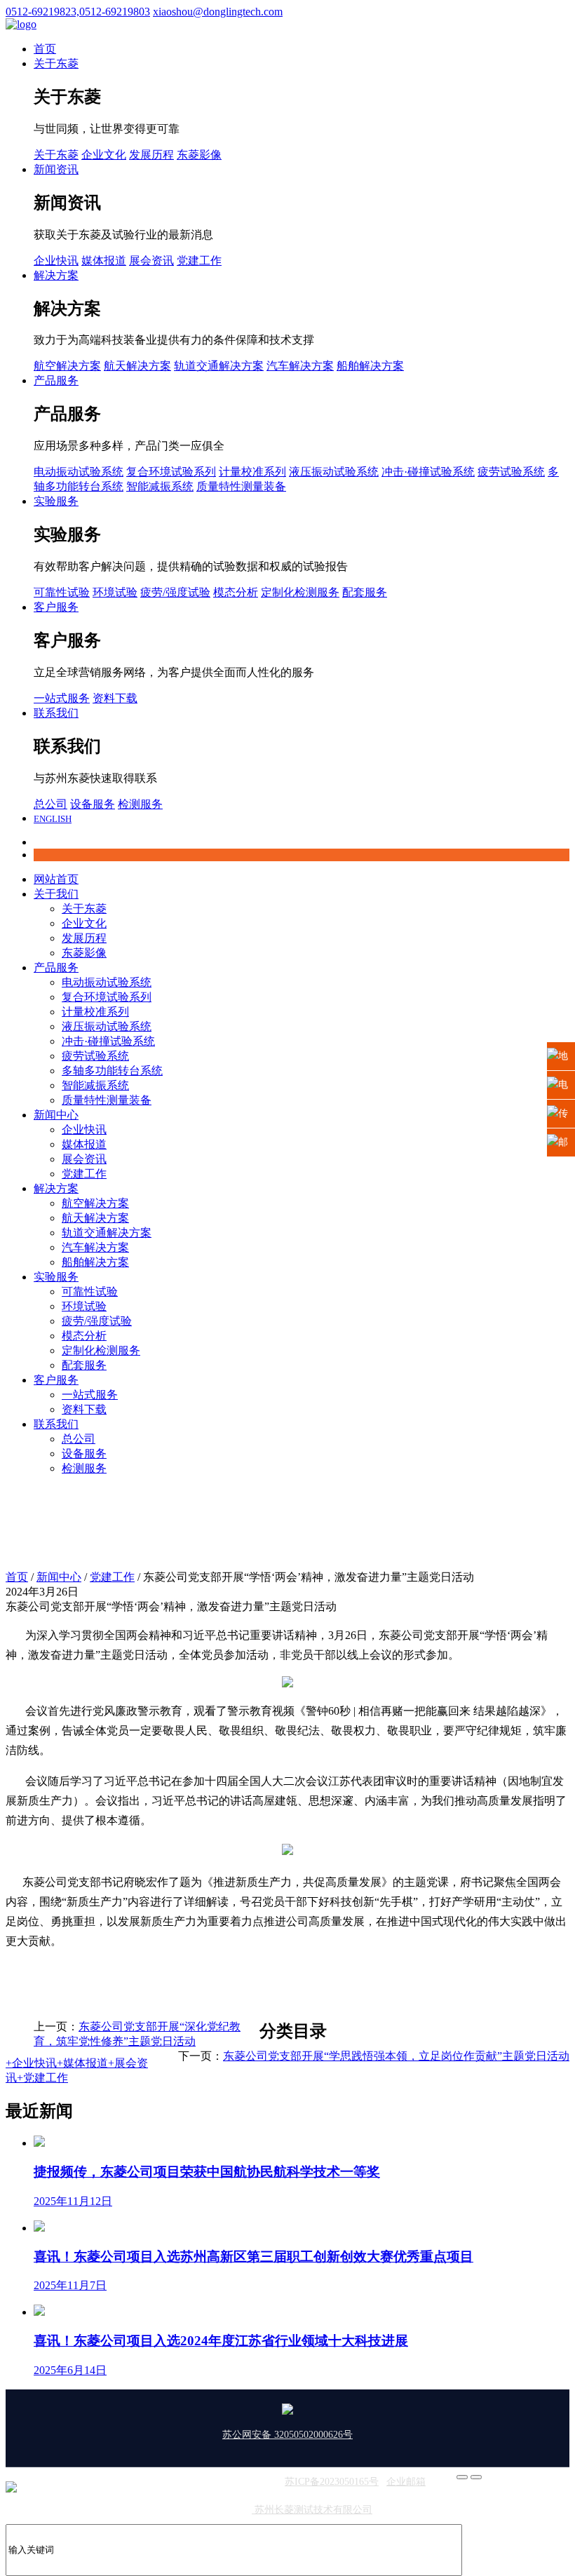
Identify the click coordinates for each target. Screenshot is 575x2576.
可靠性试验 (62, 592)
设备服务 (93, 804)
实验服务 (56, 501)
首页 (45, 49)
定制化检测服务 (300, 592)
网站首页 (56, 879)
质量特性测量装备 (241, 486)
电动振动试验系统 (79, 472)
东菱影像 (199, 155)
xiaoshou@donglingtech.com (218, 12)
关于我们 (56, 894)
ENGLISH (53, 819)
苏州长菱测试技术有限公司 (312, 2510)
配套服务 (365, 592)
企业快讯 (56, 261)
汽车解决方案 (300, 366)
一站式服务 (62, 698)
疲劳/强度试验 (175, 592)
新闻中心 (56, 1115)
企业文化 (104, 155)
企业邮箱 (406, 2482)
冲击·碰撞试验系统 (428, 472)
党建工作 (199, 261)
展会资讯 (151, 261)
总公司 (50, 804)
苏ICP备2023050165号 (332, 2482)
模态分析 (236, 592)
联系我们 (56, 713)
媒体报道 (104, 261)
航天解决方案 (137, 366)
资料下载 (115, 698)
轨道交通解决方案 (219, 366)
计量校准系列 (252, 472)
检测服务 (140, 804)
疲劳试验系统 (511, 472)
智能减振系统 (160, 486)
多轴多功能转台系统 (112, 1071)
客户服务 (56, 607)
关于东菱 (56, 63)
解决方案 (56, 275)
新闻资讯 (56, 169)
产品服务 (56, 380)
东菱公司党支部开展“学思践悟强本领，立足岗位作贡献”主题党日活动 (396, 2056)
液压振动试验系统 (334, 472)
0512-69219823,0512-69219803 (78, 12)
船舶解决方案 (370, 366)
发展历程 (151, 155)
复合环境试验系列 (171, 472)
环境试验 (115, 592)
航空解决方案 (67, 366)
